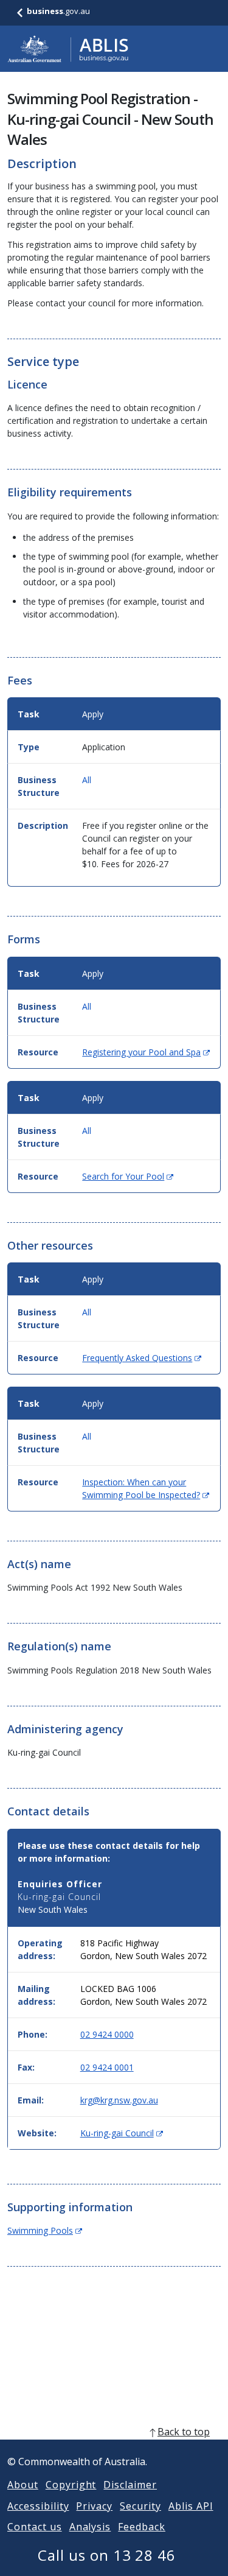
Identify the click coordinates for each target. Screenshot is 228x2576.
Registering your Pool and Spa (146, 1052)
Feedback (142, 2527)
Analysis (90, 2527)
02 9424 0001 (107, 2067)
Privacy (94, 2506)
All (87, 780)
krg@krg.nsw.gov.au (119, 2100)
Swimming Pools (45, 2230)
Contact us (35, 2527)
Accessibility (38, 2506)
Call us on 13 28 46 (107, 2555)
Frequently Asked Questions (142, 1358)
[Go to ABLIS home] (68, 49)
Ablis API (191, 2506)
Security (140, 2506)
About (23, 2485)
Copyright (71, 2485)
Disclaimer (130, 2485)
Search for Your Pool (128, 1176)
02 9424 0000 (107, 2034)
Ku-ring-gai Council (122, 2133)
